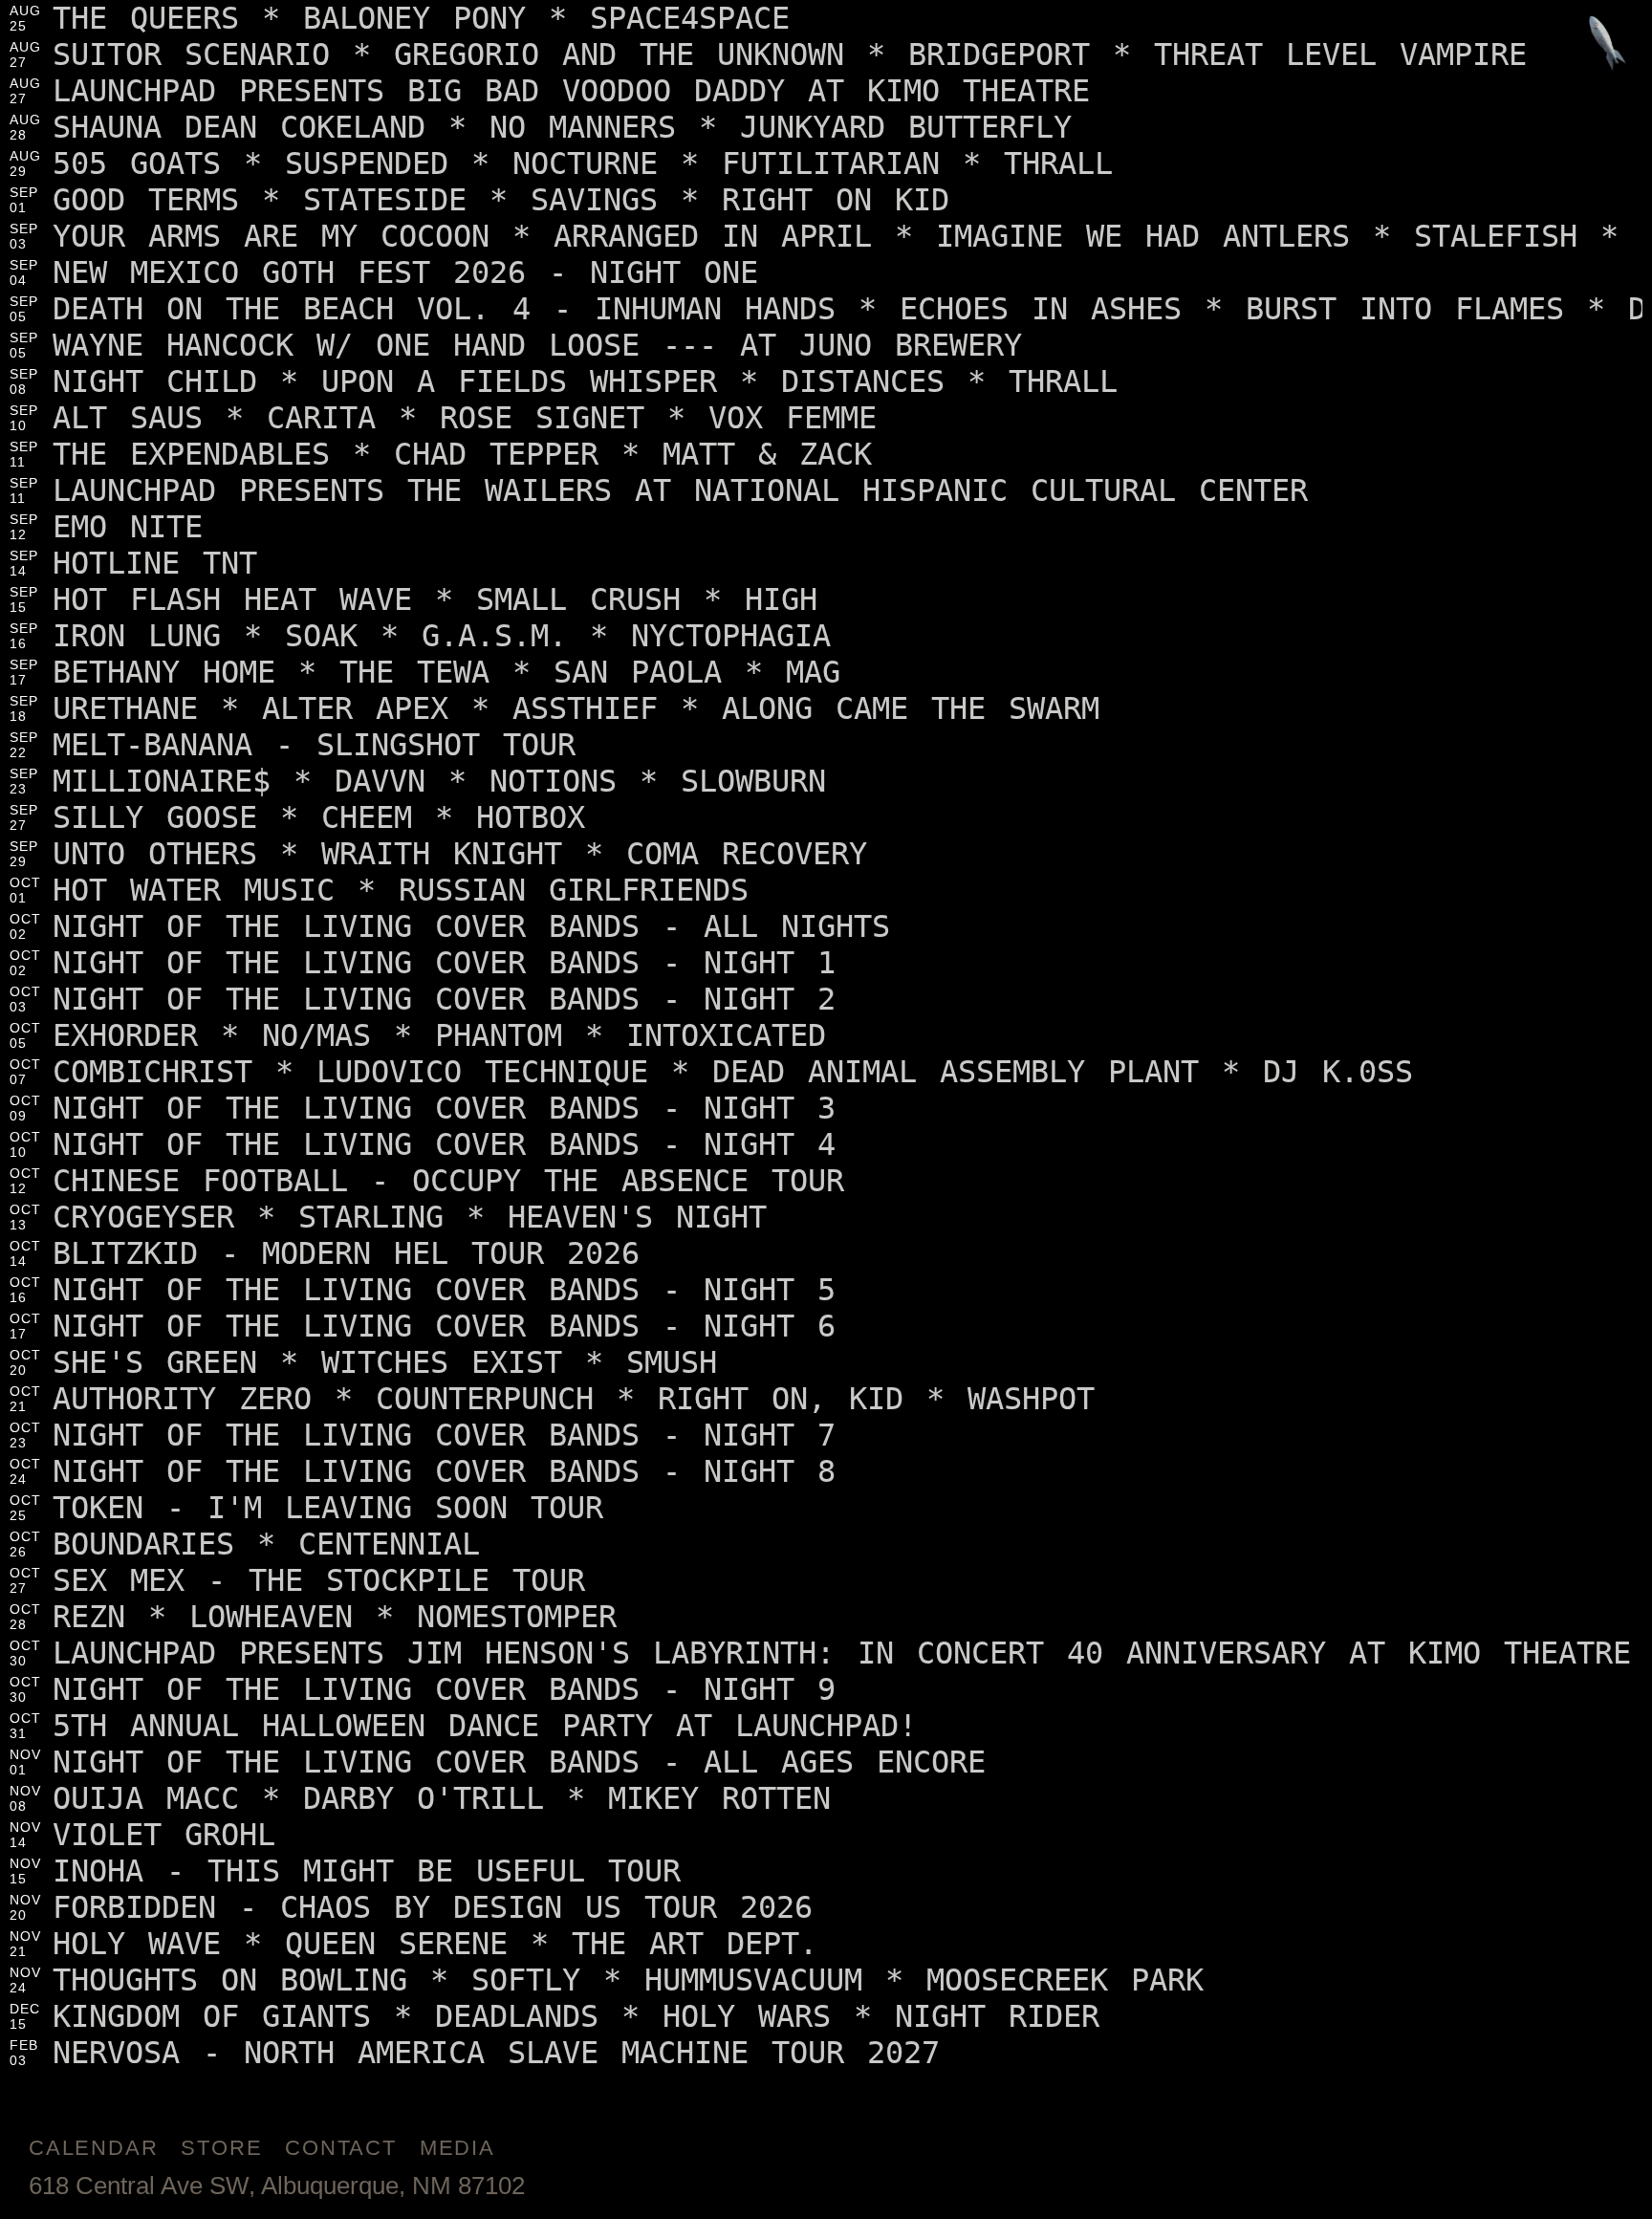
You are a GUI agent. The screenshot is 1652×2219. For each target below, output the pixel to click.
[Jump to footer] (1608, 44)
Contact (341, 2148)
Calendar (93, 2148)
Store (221, 2148)
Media (457, 2148)
